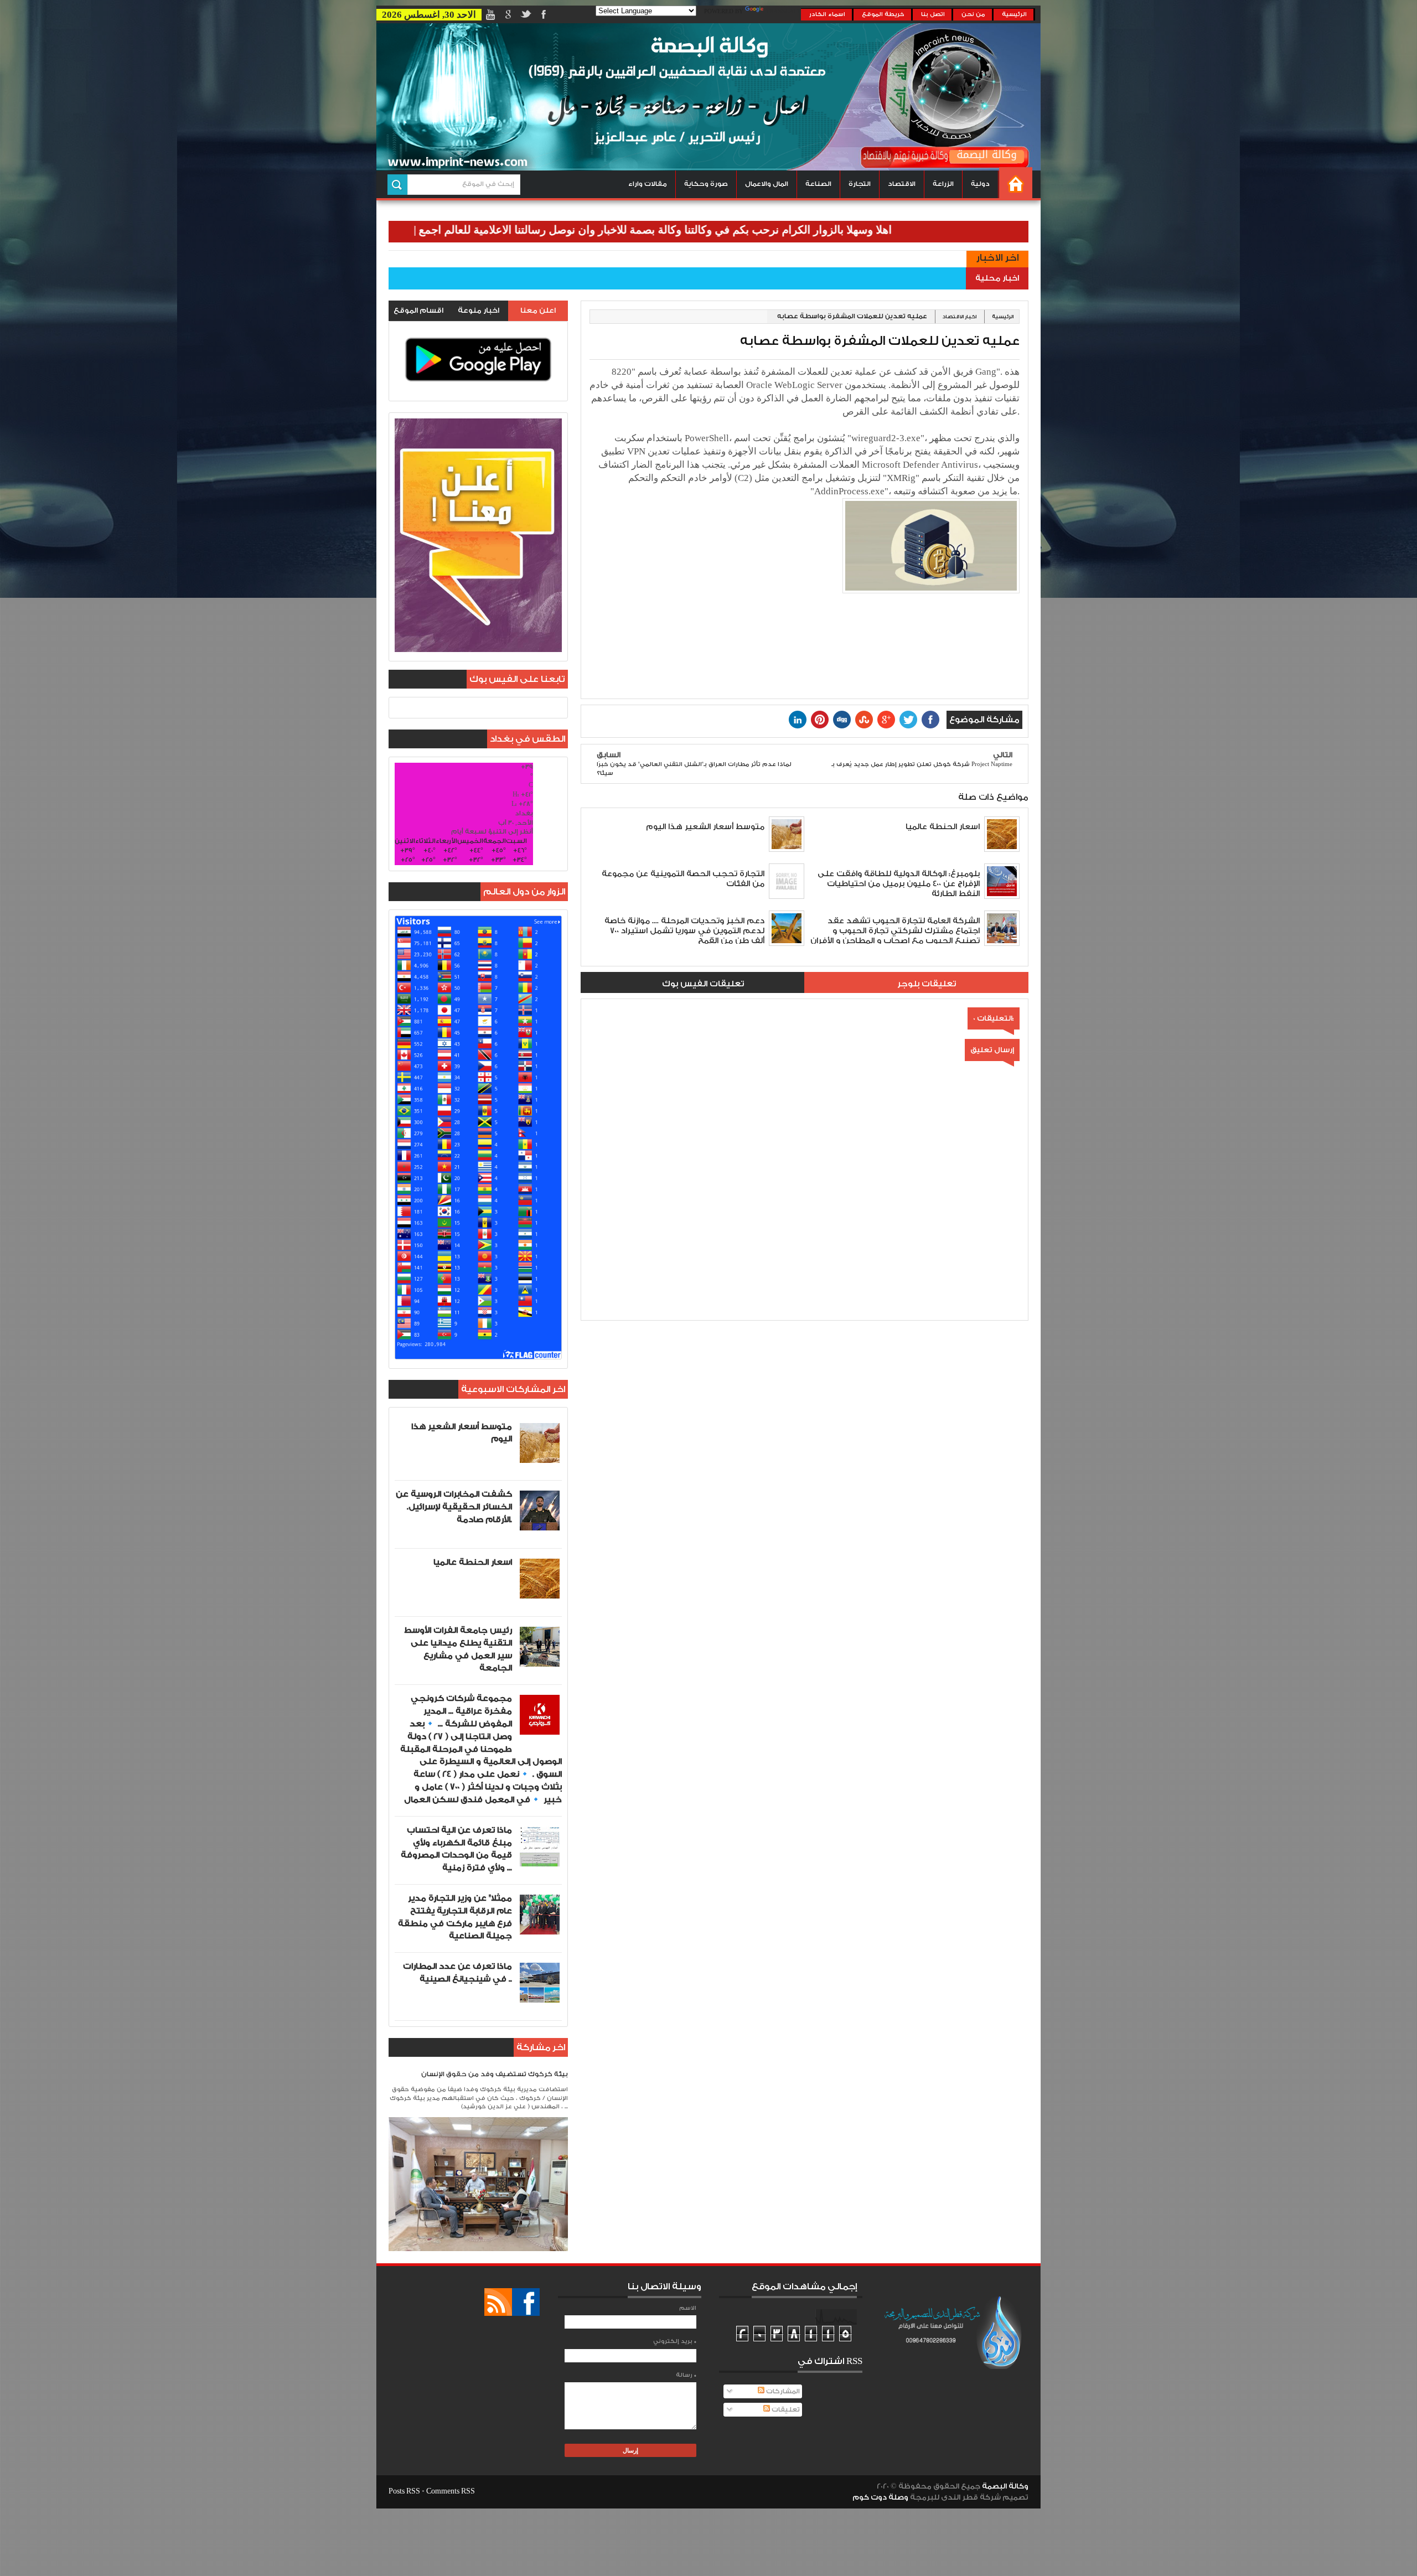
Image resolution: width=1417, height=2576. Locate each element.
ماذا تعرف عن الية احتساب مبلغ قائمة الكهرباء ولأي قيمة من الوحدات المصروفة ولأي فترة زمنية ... (456, 1849)
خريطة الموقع (883, 14)
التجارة (860, 184)
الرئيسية (1014, 14)
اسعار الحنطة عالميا (473, 1562)
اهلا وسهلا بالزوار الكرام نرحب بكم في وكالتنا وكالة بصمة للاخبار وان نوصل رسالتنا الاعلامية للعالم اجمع (761, 230)
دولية (980, 184)
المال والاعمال (767, 184)
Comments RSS (451, 2491)
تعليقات (785, 2410)
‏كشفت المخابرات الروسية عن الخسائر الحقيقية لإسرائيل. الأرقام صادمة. (454, 1507)
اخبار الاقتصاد (960, 317)
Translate (783, 12)
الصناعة (818, 184)
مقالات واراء (648, 184)
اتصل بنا (933, 14)
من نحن (973, 14)
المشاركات (782, 2391)
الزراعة (943, 184)
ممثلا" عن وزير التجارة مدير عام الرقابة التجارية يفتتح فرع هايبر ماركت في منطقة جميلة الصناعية (455, 1917)
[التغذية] (498, 2302)
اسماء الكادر (827, 14)
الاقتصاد (902, 184)
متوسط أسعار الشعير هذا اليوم (462, 1433)
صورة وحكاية (706, 184)
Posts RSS (404, 2491)
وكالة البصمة (1005, 2486)
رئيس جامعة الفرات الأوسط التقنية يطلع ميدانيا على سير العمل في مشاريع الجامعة (458, 1649)
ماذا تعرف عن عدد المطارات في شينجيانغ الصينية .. (457, 1973)
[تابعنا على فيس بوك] (526, 2302)
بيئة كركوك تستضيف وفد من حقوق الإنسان (495, 2074)
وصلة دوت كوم (880, 2497)
